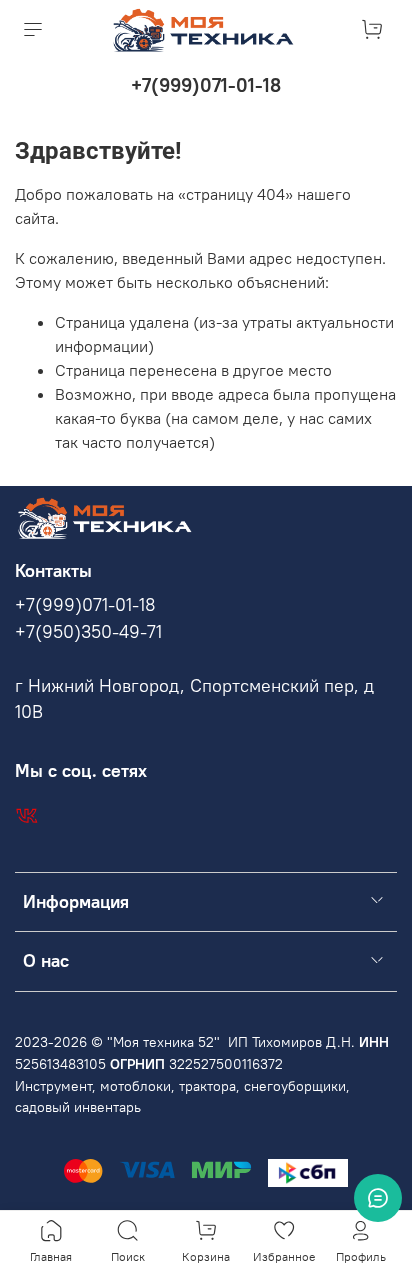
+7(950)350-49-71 (88, 632)
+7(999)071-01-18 (206, 85)
